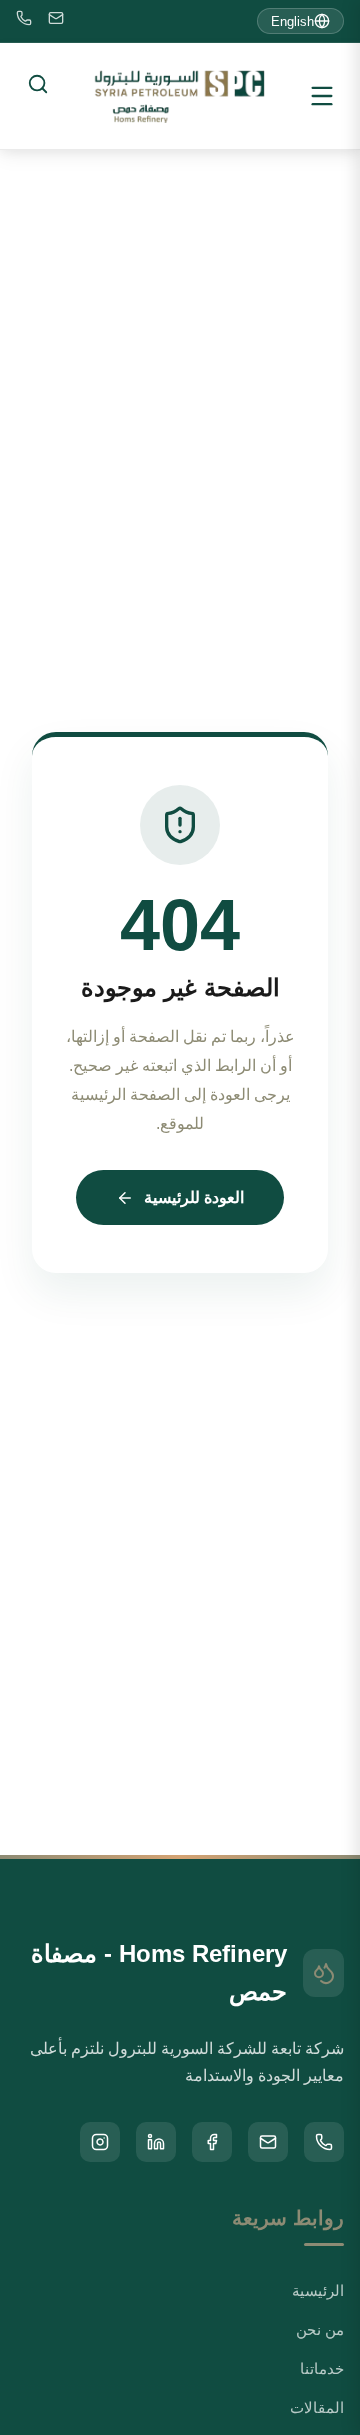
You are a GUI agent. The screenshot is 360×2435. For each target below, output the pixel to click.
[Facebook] (212, 2142)
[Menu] (322, 96)
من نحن (320, 2329)
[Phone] (24, 21)
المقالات (317, 2407)
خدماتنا (322, 2368)
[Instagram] (100, 2142)
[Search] (38, 84)
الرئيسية (318, 2290)
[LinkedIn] (156, 2142)
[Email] (56, 21)
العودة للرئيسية (194, 1197)
